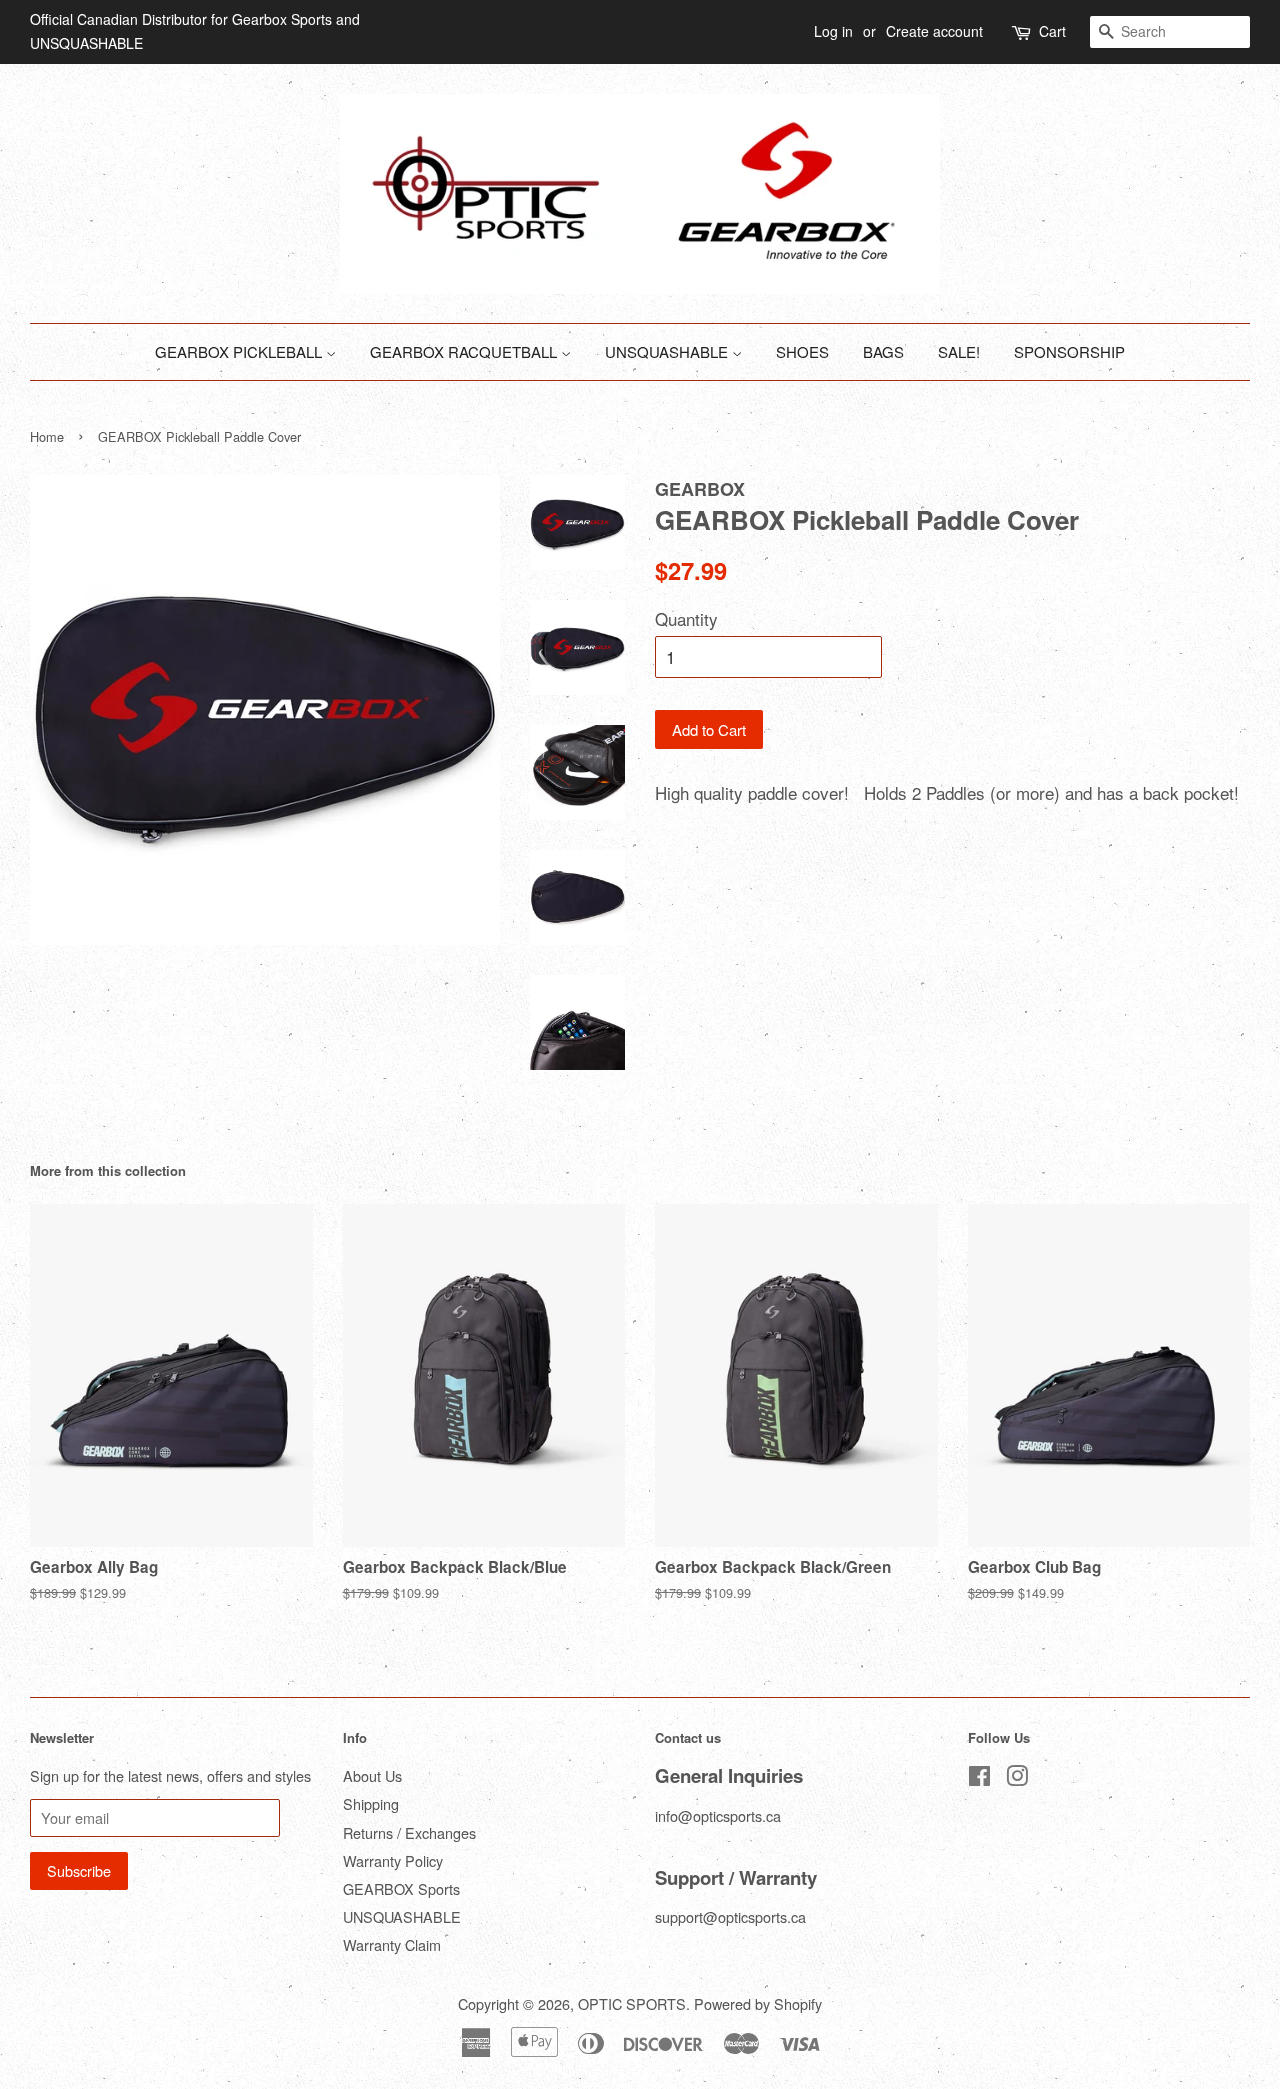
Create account (934, 31)
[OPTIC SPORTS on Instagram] (1017, 1778)
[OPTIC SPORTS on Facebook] (979, 1778)
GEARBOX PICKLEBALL (240, 351)
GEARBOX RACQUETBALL (465, 351)
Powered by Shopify (758, 2003)
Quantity (686, 618)
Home (47, 436)
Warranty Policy (393, 1860)
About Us (372, 1775)
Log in (833, 31)
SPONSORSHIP (1069, 351)
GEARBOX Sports (401, 1888)
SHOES (802, 351)
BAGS (883, 351)
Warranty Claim (392, 1944)
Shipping (371, 1803)
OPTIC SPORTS (632, 2003)
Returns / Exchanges (409, 1832)
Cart (1052, 31)
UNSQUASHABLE (668, 351)
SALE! (959, 351)
